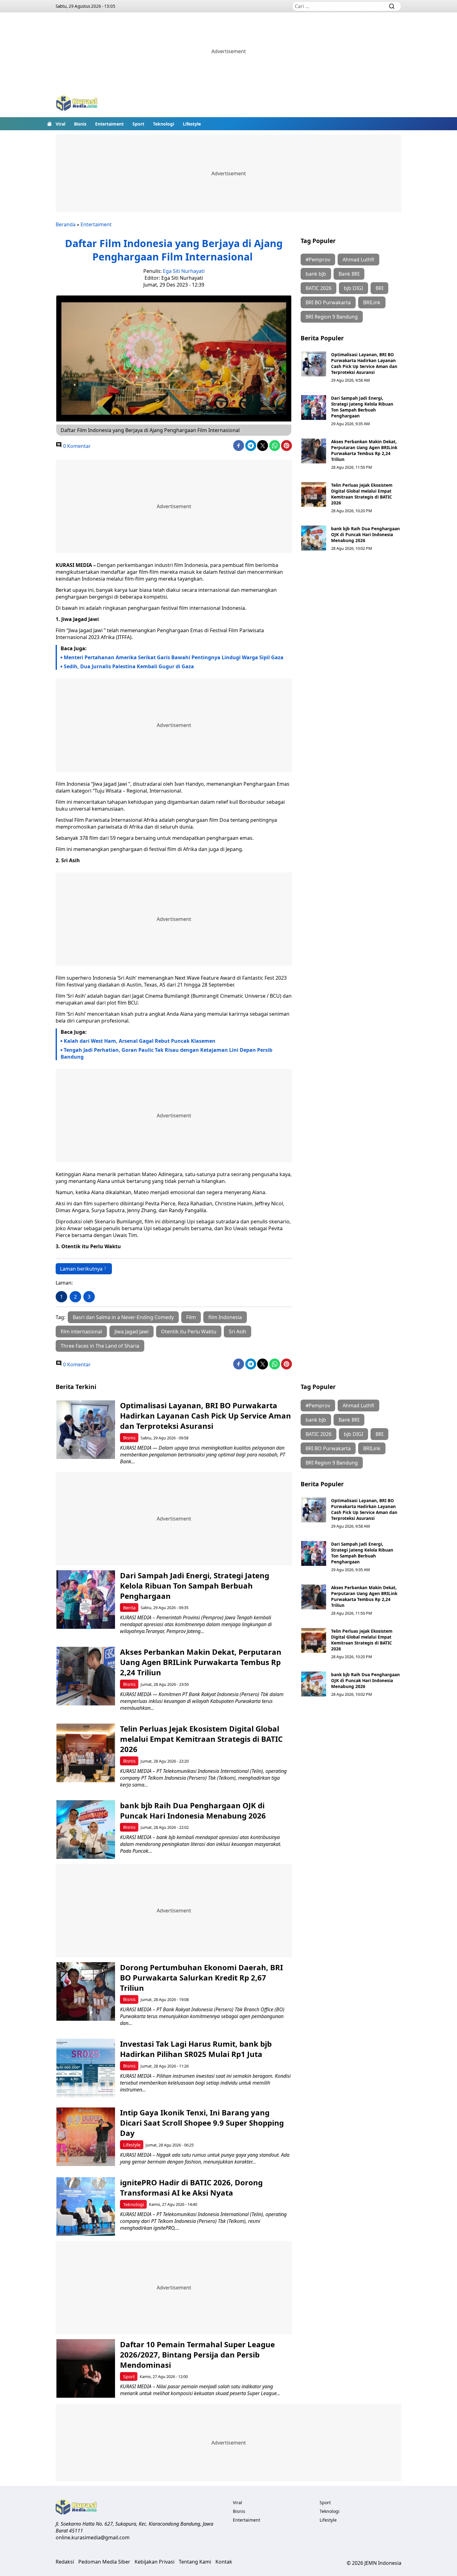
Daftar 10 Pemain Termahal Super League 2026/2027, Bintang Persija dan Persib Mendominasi (197, 2355)
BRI (379, 288)
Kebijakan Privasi (155, 2562)
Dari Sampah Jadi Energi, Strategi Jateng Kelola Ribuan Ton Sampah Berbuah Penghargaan (362, 407)
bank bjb (316, 274)
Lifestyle (192, 124)
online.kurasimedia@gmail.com (93, 2537)
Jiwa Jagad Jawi (132, 1332)
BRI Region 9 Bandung (332, 317)
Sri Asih (238, 1332)
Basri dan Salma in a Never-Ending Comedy (123, 1317)
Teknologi (164, 124)
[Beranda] (49, 124)
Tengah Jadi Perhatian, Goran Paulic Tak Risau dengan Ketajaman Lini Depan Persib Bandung (166, 1053)
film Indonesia (225, 1317)
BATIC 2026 (319, 288)
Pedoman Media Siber (104, 2562)
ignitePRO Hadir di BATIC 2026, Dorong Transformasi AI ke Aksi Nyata (191, 2187)
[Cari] (392, 6)
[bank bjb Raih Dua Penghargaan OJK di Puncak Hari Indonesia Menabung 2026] (314, 538)
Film (191, 1317)
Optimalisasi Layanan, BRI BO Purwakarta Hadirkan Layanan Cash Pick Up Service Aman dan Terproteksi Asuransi (364, 363)
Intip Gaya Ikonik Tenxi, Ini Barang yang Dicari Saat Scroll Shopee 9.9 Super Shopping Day (202, 2123)
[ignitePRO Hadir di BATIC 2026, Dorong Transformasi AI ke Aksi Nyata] (86, 2207)
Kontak (224, 2562)
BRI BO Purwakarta (328, 302)
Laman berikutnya (81, 1269)
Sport (138, 124)
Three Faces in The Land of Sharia (100, 1346)
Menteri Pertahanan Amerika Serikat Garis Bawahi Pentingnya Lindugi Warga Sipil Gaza (174, 657)
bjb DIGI (353, 288)
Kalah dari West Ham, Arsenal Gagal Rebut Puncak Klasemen (140, 1041)
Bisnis (80, 124)
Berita (129, 1608)
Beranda (66, 224)
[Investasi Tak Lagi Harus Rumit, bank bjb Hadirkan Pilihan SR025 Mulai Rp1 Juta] (86, 2068)
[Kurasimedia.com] (77, 104)
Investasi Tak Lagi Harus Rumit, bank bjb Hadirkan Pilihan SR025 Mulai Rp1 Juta (196, 2049)
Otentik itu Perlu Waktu (189, 1332)
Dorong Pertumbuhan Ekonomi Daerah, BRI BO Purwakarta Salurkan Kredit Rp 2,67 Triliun (201, 1978)
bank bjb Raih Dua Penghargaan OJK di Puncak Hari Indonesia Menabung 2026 (365, 534)
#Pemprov (318, 260)
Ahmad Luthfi (358, 260)
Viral (60, 124)
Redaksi (65, 2562)
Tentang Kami (195, 2562)
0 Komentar (76, 446)
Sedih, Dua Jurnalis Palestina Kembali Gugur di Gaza (129, 666)
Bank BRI (349, 274)
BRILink (372, 302)
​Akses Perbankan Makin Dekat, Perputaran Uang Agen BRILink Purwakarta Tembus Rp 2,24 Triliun (364, 450)
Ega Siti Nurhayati (184, 271)
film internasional (81, 1332)
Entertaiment (109, 124)
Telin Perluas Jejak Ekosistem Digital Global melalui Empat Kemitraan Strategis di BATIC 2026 (362, 494)
